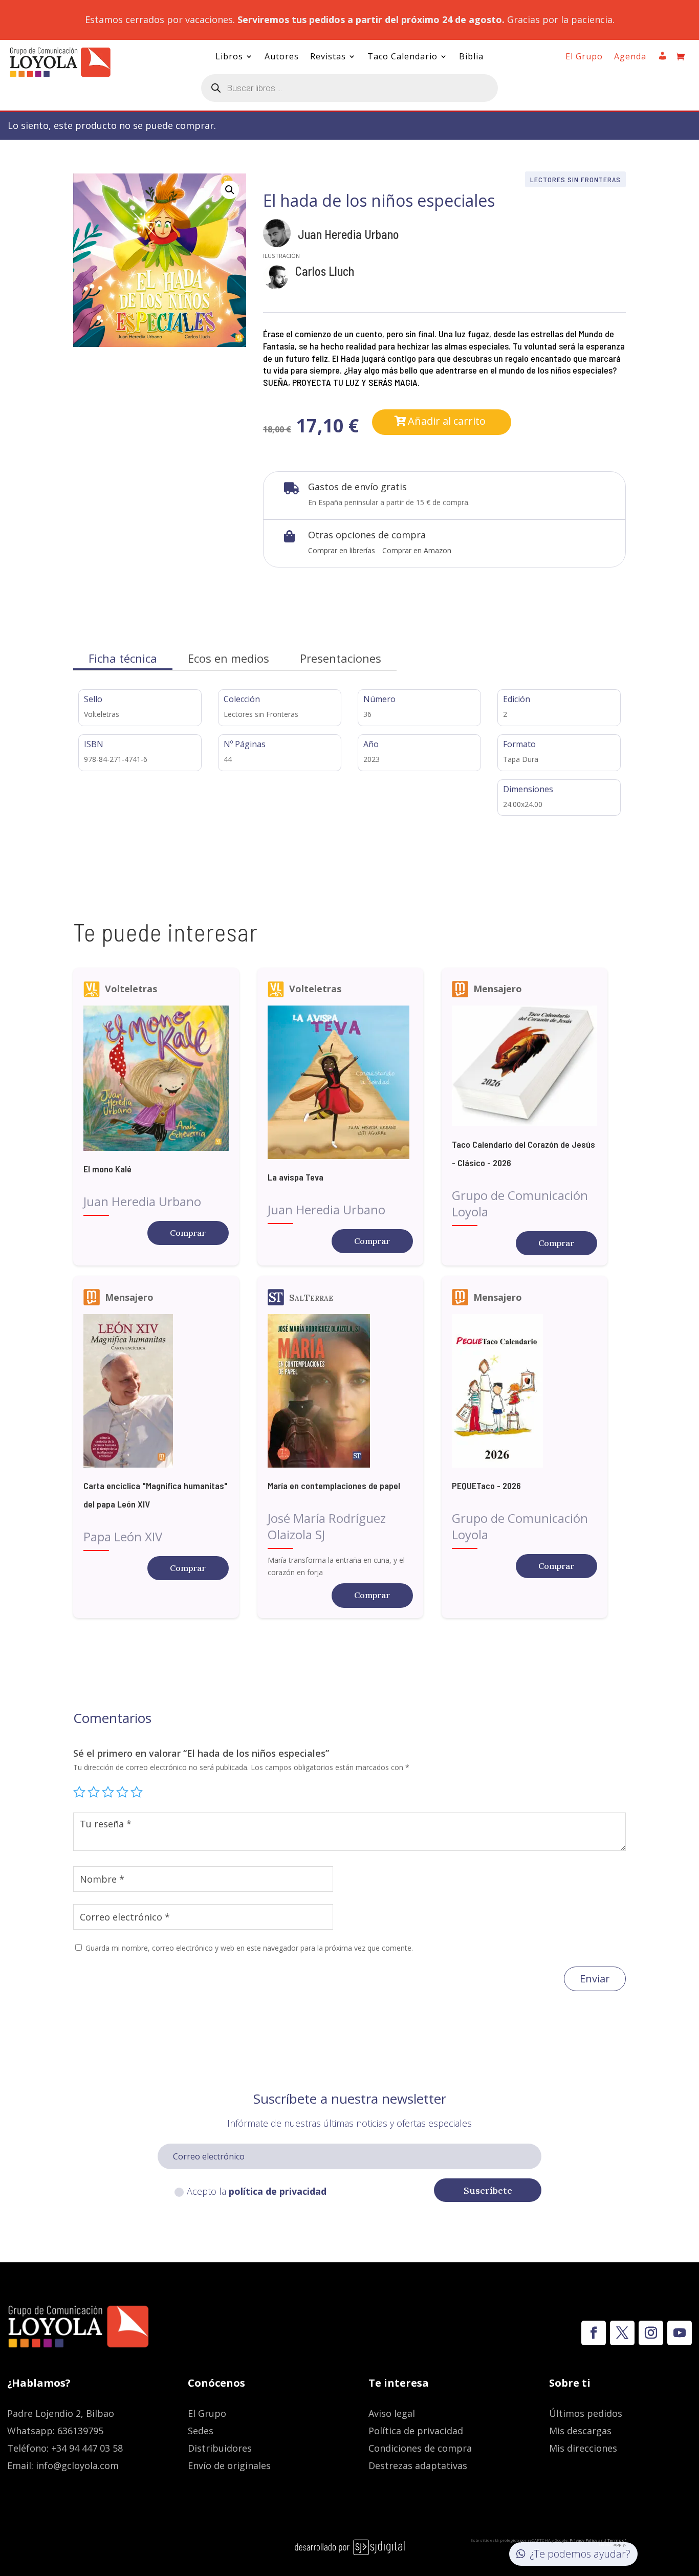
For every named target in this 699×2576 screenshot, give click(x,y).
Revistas (328, 57)
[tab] (123, 658)
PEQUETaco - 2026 (486, 1486)
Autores (282, 57)
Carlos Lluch (325, 271)
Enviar (595, 1979)
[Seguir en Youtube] (680, 2333)
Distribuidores (220, 2448)
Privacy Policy (583, 2540)
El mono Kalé (107, 1169)
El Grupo (584, 57)
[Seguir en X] (622, 2333)
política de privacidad (278, 2191)
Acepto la (257, 2191)
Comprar (188, 1233)
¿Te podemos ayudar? (580, 2554)
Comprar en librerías (342, 550)
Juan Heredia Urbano (348, 234)
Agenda (630, 57)
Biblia (471, 57)
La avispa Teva (296, 1177)
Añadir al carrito (447, 421)
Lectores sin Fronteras (575, 179)
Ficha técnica (123, 658)
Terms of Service (612, 2542)
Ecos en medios (228, 658)
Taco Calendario (402, 57)
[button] (230, 190)
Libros (229, 57)
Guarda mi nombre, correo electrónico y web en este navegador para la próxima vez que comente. (249, 1948)
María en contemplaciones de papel (334, 1486)
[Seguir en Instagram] (651, 2333)
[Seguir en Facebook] (594, 2333)
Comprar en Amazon (417, 550)
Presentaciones (341, 658)
